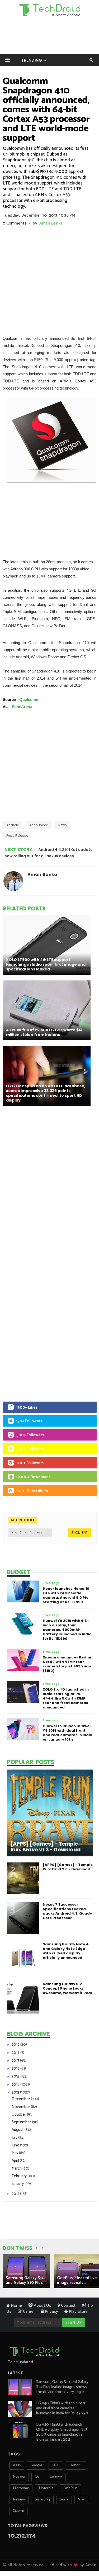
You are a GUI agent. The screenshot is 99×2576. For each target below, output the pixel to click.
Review (19, 2500)
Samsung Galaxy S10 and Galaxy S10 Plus (25, 2280)
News (63, 825)
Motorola (46, 2488)
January (18, 2184)
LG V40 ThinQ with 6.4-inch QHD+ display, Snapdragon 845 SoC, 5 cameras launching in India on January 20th (62, 2432)
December (21, 2099)
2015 (16, 2076)
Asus (17, 2465)
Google (36, 2465)
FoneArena (22, 707)
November (21, 2107)
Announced (39, 825)
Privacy (51, 2312)
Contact (68, 2306)
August (18, 2130)
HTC (56, 2465)
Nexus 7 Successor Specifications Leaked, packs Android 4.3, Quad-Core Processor (67, 1911)
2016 (16, 2068)
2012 (16, 2194)
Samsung (42, 2500)
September (22, 2122)
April (16, 2161)
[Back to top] (86, 2555)
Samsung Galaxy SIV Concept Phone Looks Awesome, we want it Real (67, 1988)
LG (37, 2477)
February (20, 2176)
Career (28, 2312)
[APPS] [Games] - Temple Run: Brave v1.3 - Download (46, 1847)
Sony (64, 2500)
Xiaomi (18, 2511)
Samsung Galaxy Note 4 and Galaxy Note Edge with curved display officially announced (66, 1951)
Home (16, 2306)
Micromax (21, 2488)
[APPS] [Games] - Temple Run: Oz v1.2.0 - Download (68, 1867)
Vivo (82, 2500)
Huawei (19, 2477)
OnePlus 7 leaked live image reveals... (77, 2280)
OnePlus (70, 2488)
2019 (16, 2044)
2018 (16, 2053)
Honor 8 (76, 2465)
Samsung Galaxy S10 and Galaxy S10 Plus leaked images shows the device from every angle (62, 2387)
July (15, 2138)
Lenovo (56, 2477)
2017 (16, 2061)
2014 (16, 2084)
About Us (42, 2306)
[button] (8, 60)
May (15, 2153)
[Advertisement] (49, 278)
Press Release (17, 836)
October (19, 2114)
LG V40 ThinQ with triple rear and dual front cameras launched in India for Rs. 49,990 (62, 2408)
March (17, 2168)
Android (13, 825)
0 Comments (15, 223)
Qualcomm (29, 699)
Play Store (78, 2312)
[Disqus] (49, 1185)
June (16, 2145)
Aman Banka (51, 223)
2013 (16, 2092)
